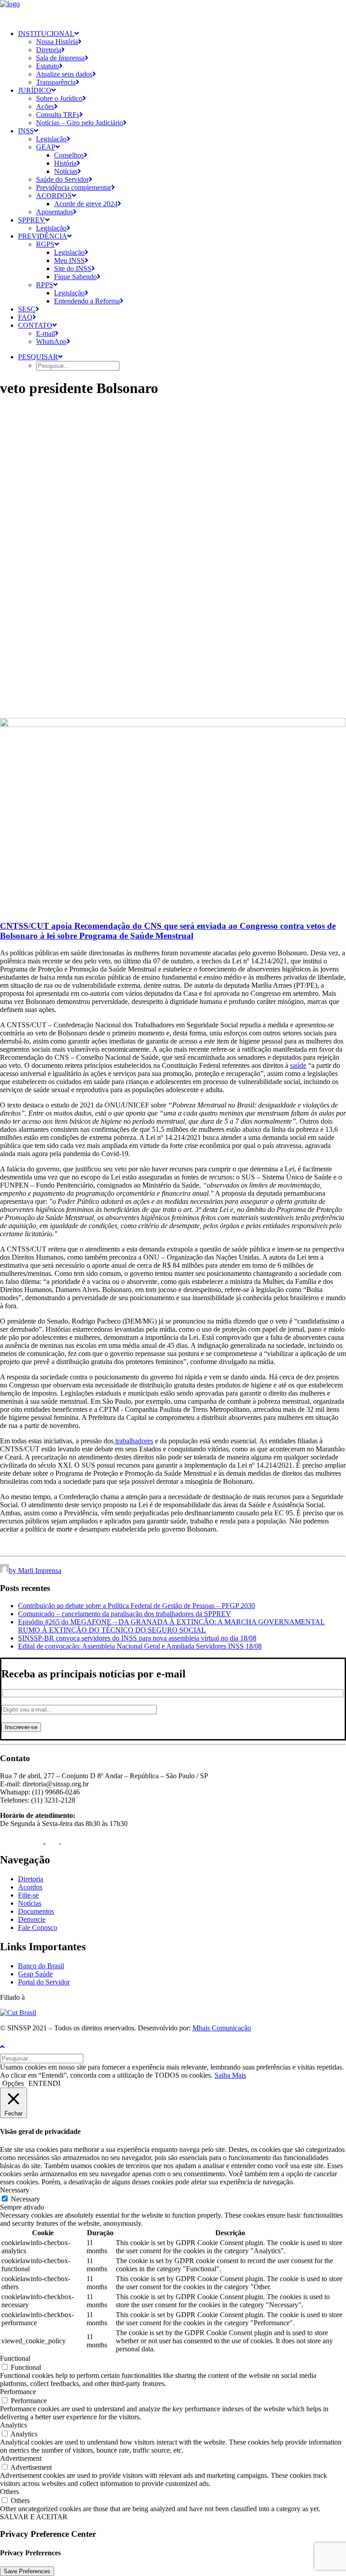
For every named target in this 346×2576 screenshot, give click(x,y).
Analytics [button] (14, 2425)
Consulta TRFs (58, 115)
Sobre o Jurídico (59, 98)
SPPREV (32, 220)
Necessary (25, 2199)
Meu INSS (69, 260)
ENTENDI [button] (44, 2083)
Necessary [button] (15, 2190)
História (65, 163)
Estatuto (48, 66)
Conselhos (69, 155)
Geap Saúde (35, 1974)
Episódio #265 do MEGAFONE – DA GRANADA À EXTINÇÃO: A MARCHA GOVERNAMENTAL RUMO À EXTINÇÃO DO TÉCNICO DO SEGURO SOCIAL (171, 1626)
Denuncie (32, 1919)
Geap (46, 147)
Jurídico (35, 90)
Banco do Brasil (41, 1966)
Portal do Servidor (44, 1982)
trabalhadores (133, 1441)
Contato (35, 325)
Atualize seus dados (64, 74)
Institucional (46, 34)
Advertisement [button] (21, 2458)
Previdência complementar (74, 188)
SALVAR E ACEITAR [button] (34, 2517)
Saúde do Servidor (62, 179)
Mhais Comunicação (222, 2028)
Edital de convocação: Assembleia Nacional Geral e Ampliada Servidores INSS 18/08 (140, 1646)
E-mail (46, 333)
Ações (45, 106)
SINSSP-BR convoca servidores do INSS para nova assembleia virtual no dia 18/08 (137, 1638)
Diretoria (49, 50)
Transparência (56, 82)
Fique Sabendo (75, 277)
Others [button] (9, 2492)
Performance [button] (18, 2392)
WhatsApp (51, 341)
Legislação (51, 139)
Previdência (43, 236)
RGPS (45, 244)
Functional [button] (15, 2358)
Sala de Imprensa (60, 58)
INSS (26, 131)
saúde (298, 1065)
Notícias (66, 171)
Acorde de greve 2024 (86, 204)
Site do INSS (73, 269)
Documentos (36, 1911)
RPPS (45, 285)
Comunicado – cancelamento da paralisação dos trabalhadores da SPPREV (125, 1614)
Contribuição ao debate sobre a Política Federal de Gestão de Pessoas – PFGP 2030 (137, 1606)
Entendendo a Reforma (87, 301)
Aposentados (55, 212)
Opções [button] (13, 2083)
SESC (27, 309)
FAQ (25, 317)
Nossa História (57, 42)
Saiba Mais (230, 2075)
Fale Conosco (38, 1927)
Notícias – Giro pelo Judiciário (80, 123)
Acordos (54, 196)
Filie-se (28, 1895)
